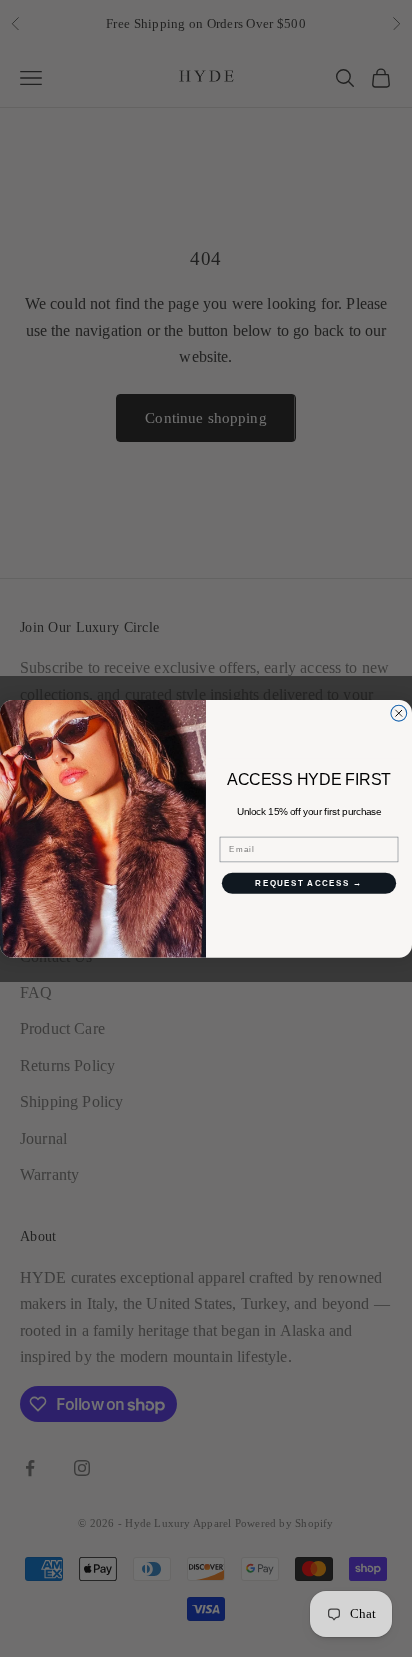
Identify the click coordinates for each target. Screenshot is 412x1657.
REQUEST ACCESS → (308, 882)
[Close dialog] (399, 713)
